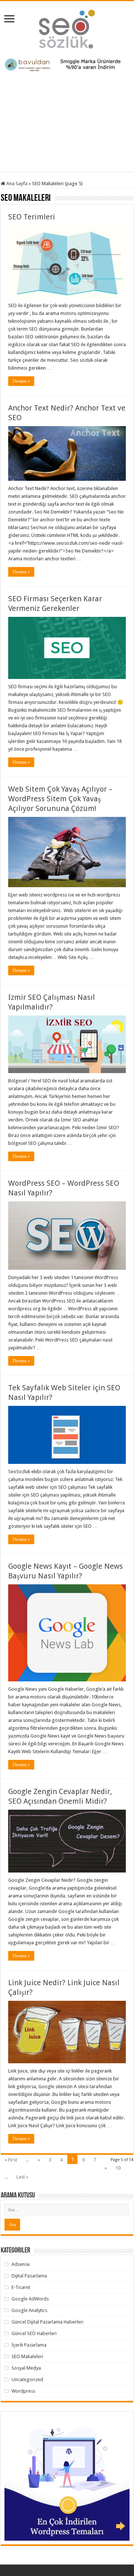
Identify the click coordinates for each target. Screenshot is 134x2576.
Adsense (21, 2264)
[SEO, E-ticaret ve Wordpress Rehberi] (67, 28)
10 (118, 2168)
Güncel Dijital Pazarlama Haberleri (47, 2322)
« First (11, 2160)
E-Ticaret (21, 2287)
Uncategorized (27, 2379)
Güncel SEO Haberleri (34, 2333)
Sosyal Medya (26, 2368)
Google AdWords (30, 2299)
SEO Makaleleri (27, 2356)
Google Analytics (29, 2310)
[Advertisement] (67, 119)
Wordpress (23, 2391)
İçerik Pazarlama (29, 2345)
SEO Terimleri (32, 217)
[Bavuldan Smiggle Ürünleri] (67, 65)
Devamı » (21, 381)
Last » (22, 2177)
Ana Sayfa (16, 183)
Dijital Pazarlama (29, 2276)
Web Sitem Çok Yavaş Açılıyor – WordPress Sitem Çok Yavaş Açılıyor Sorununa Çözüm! (60, 799)
